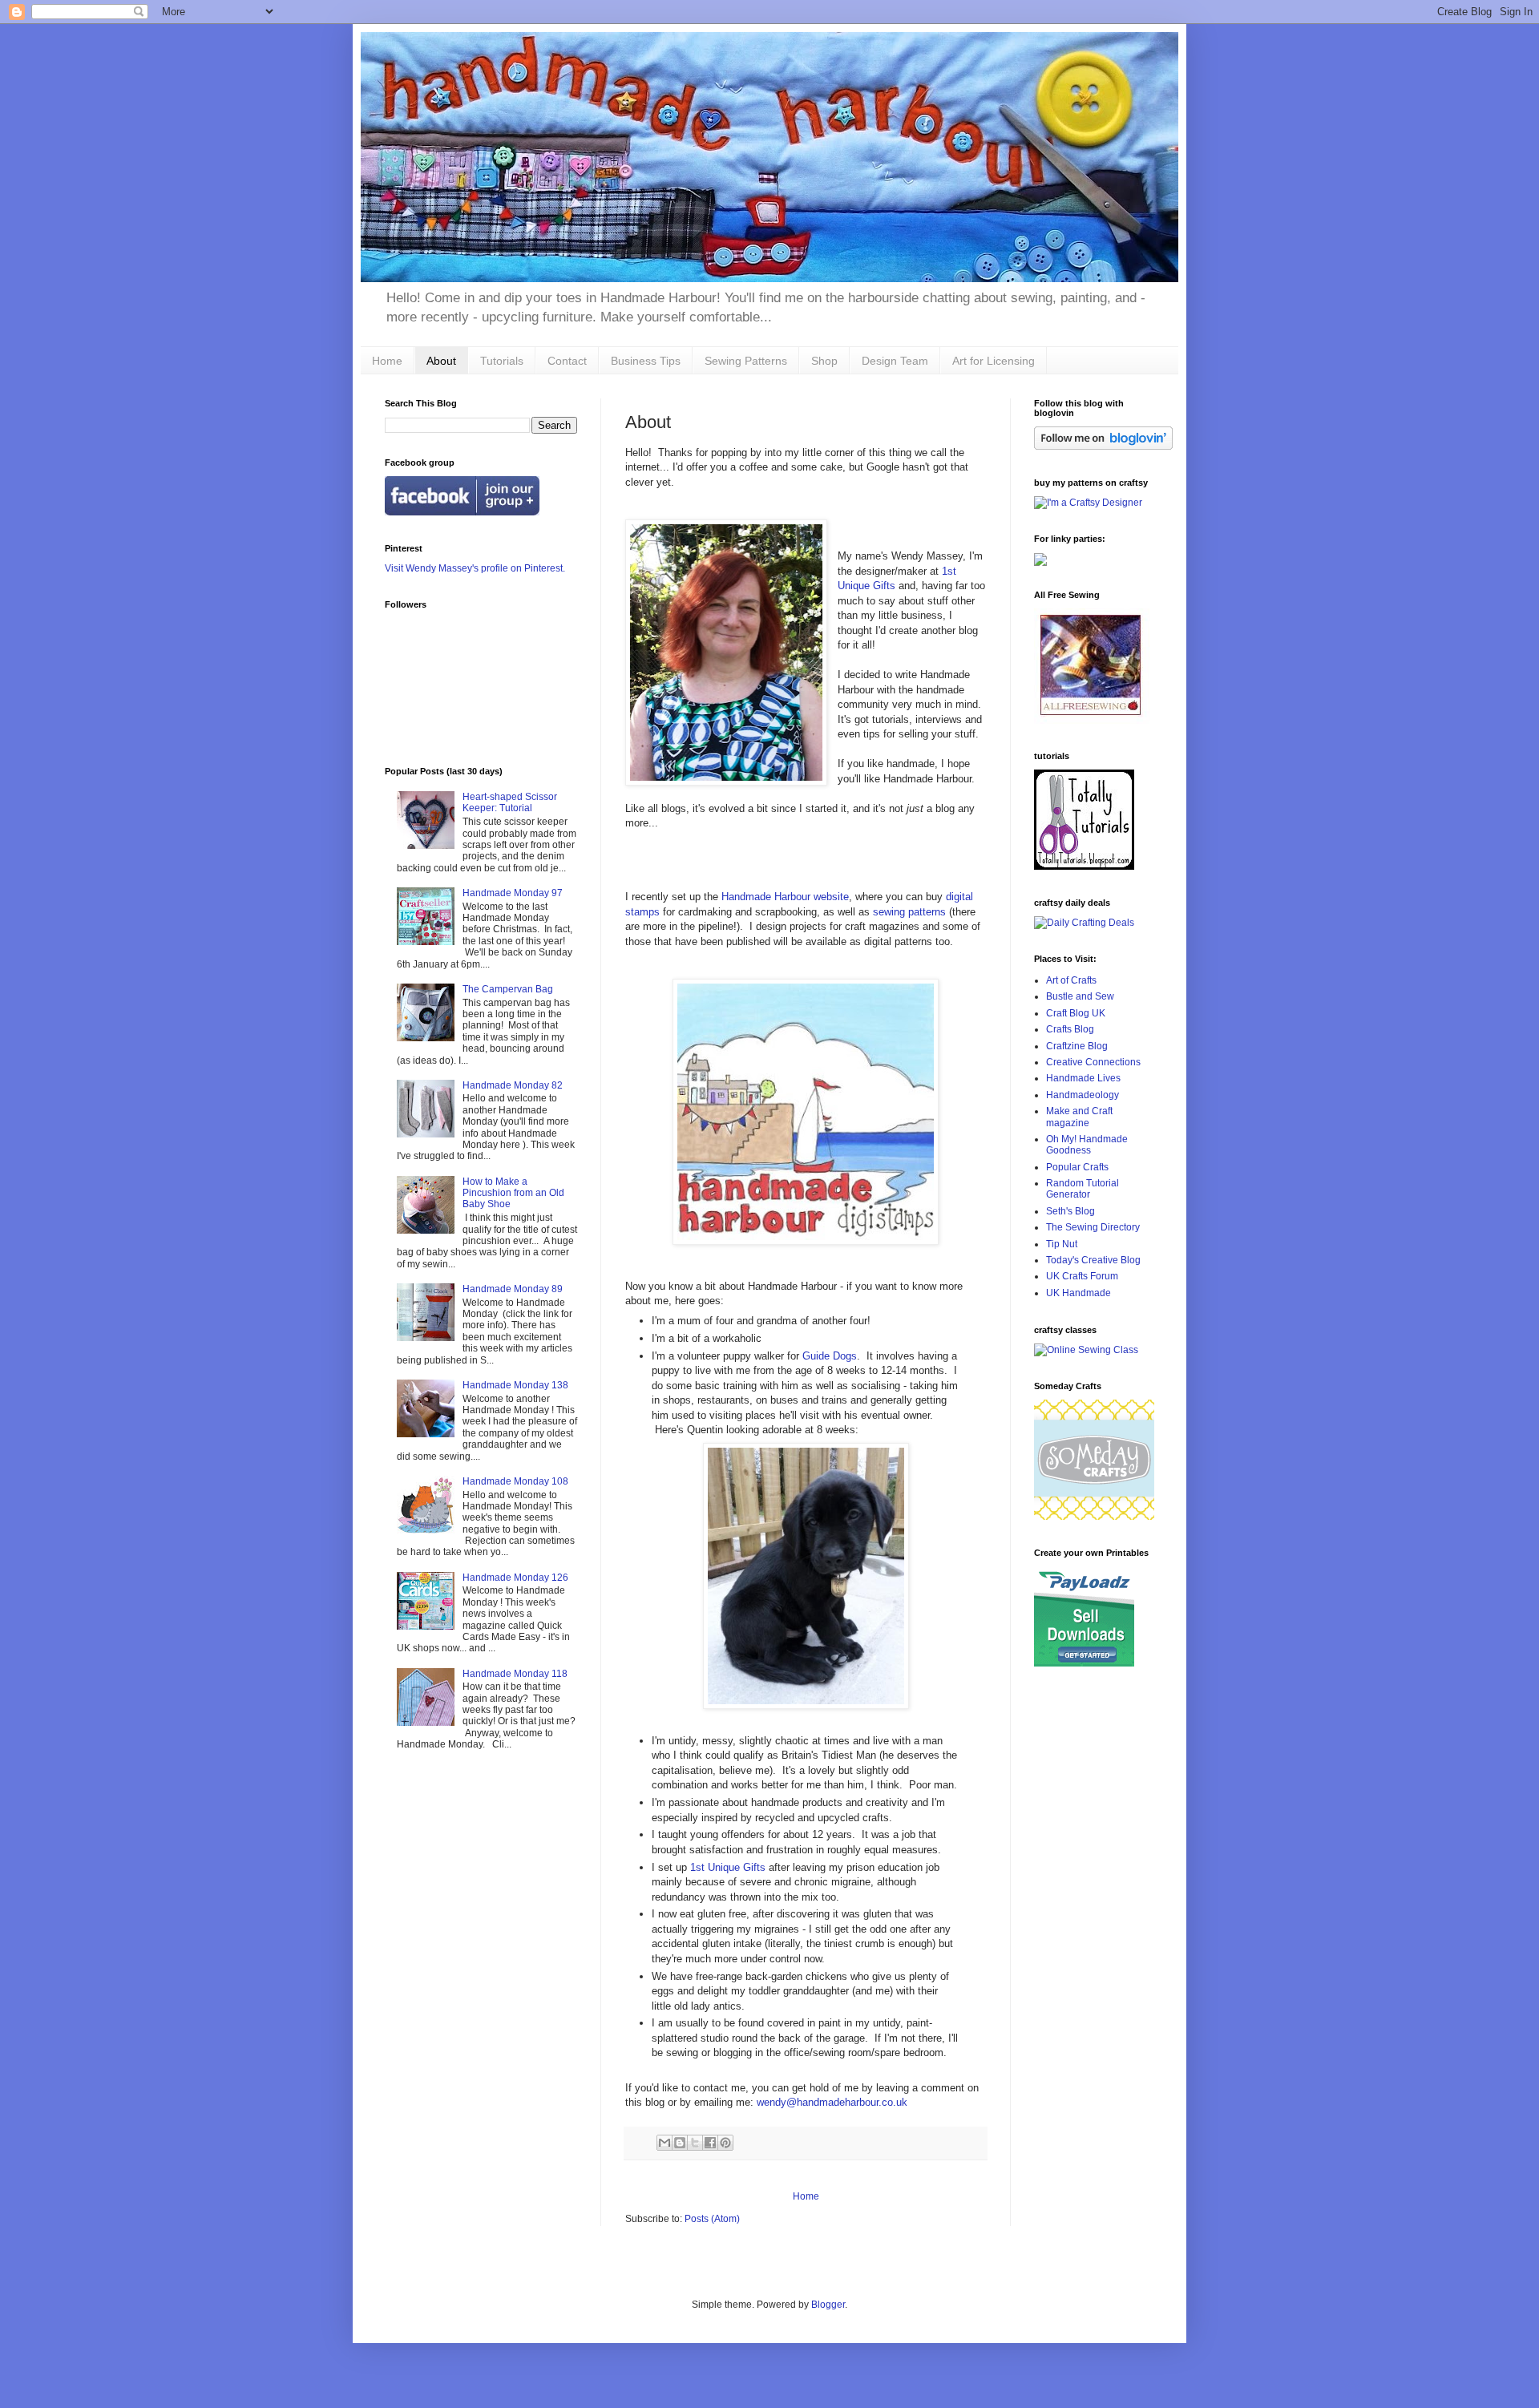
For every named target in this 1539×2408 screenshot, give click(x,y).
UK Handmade (1079, 1293)
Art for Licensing (994, 361)
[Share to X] (695, 2143)
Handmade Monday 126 (515, 1578)
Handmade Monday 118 (515, 1674)
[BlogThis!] (680, 2143)
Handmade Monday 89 (513, 1289)
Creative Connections (1093, 1062)
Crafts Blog (1070, 1029)
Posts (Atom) (712, 2219)
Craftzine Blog (1077, 1046)
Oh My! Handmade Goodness (1087, 1145)
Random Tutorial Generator (1083, 1189)
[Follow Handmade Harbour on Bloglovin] (1103, 446)
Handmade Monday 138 (515, 1385)
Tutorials (502, 361)
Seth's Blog (1070, 1211)
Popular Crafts (1077, 1167)
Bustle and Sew (1080, 996)
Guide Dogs (830, 1356)
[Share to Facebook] (710, 2143)
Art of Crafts (1071, 980)
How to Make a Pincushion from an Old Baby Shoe (513, 1193)
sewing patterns (908, 912)
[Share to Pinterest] (725, 2143)
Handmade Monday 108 (515, 1481)
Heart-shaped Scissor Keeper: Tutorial (510, 802)
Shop (824, 361)
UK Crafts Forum (1082, 1276)
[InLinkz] (1040, 559)
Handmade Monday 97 (513, 893)
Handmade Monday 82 (513, 1085)
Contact (567, 361)
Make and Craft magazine (1079, 1117)
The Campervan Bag (508, 989)
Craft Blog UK (1076, 1013)
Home (387, 361)
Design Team (895, 361)
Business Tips (646, 361)
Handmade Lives (1083, 1078)
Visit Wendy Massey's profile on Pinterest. (475, 568)
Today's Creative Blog (1093, 1260)
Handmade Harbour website (785, 897)
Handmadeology (1083, 1095)
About (441, 361)
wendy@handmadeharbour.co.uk (832, 2102)
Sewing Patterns (746, 361)
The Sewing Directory (1093, 1227)
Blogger (828, 2305)
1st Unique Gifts (728, 1867)
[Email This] (664, 2143)
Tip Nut (1062, 1244)
